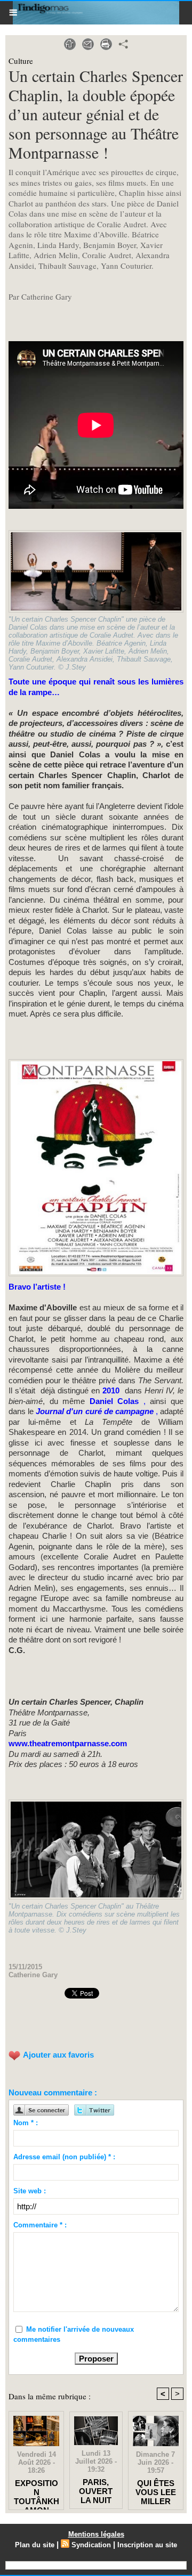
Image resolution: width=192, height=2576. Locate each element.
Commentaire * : (40, 2225)
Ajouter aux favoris (58, 2055)
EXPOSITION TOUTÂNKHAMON (37, 2492)
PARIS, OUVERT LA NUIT (96, 2491)
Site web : (30, 2191)
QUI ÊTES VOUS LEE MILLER (156, 2492)
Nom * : (26, 2123)
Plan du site (35, 2545)
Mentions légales (96, 2534)
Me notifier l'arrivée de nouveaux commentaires (74, 2335)
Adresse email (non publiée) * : (64, 2157)
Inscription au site (147, 2545)
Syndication (91, 2545)
